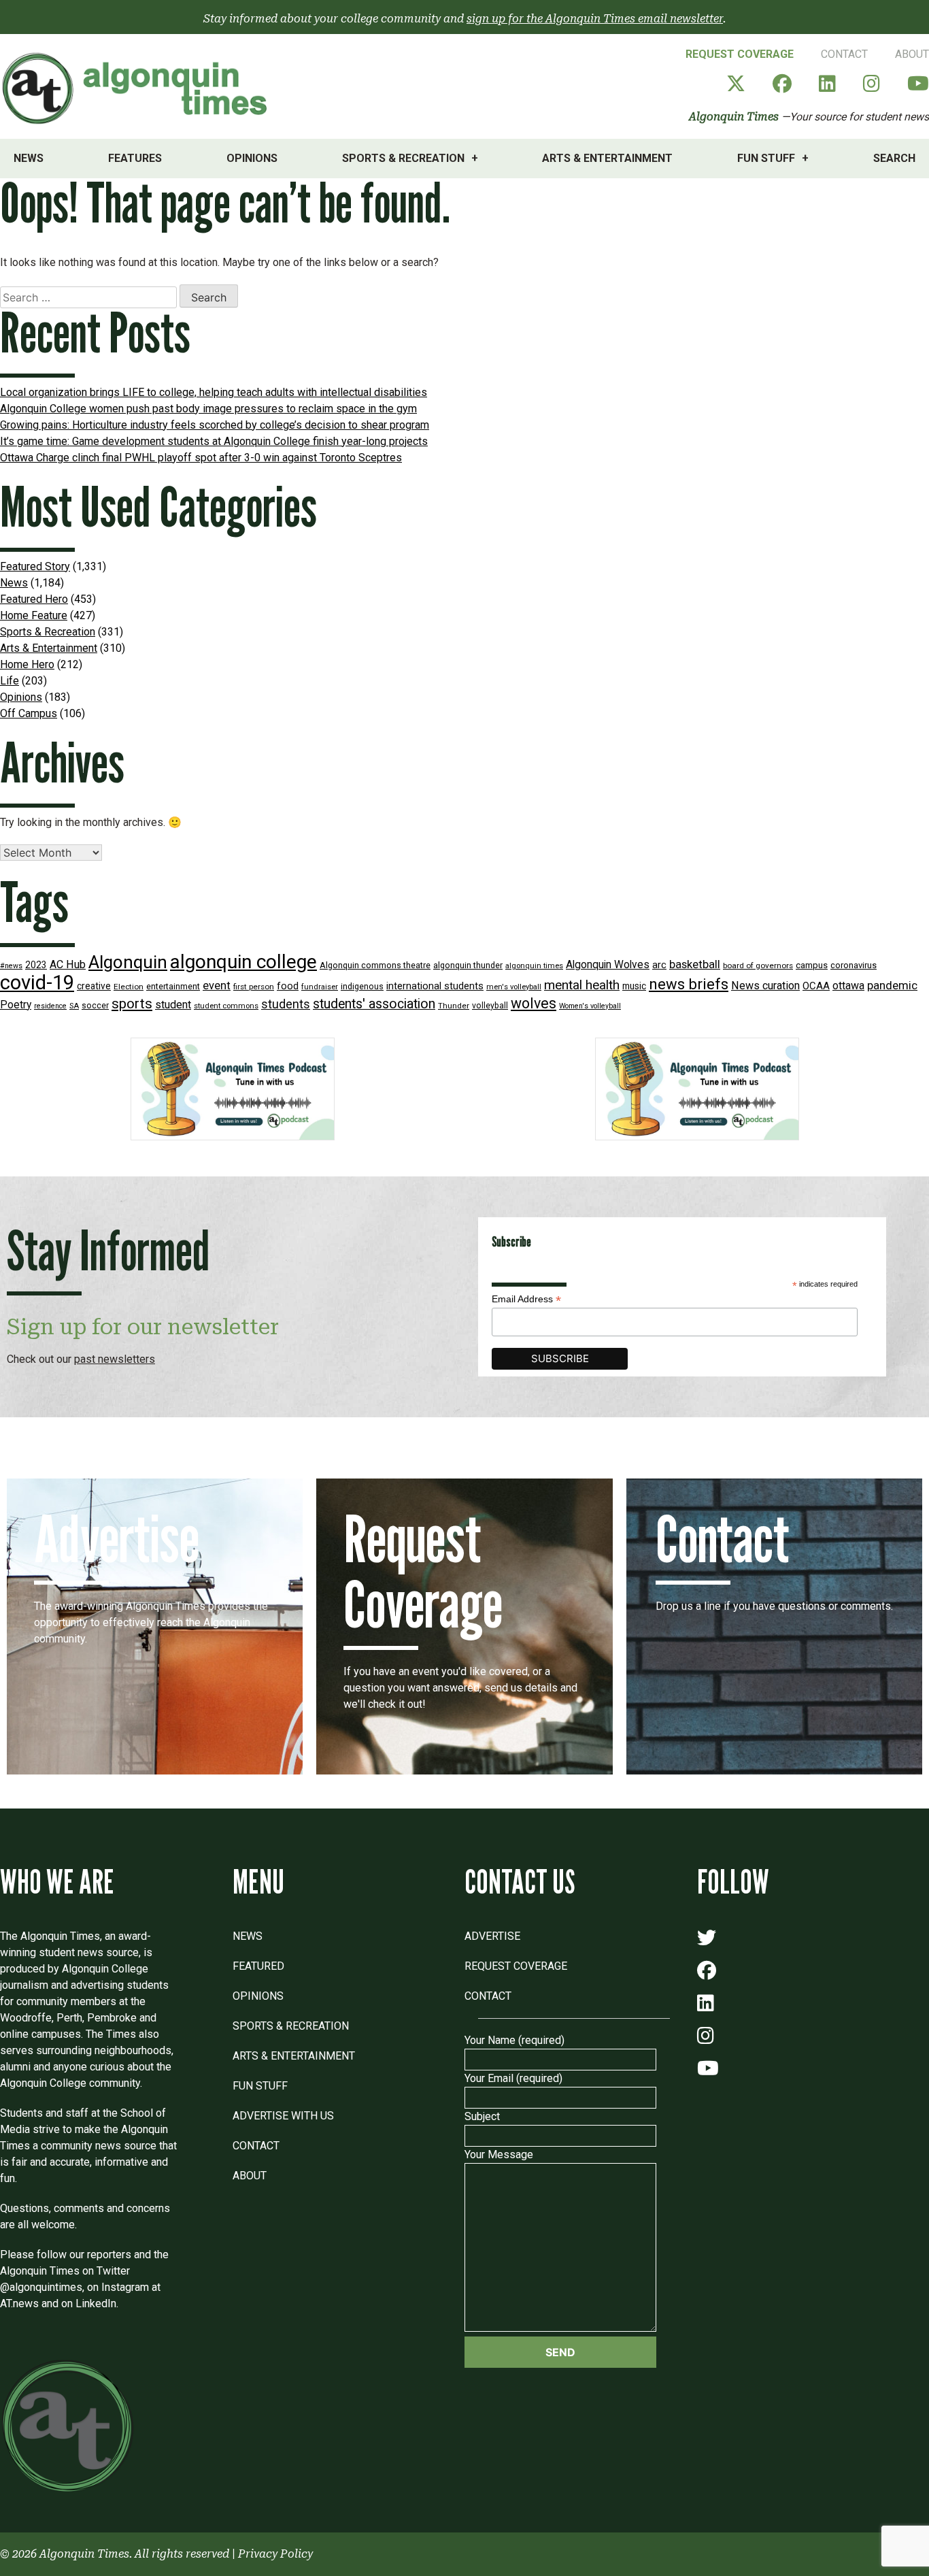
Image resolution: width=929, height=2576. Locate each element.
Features (135, 158)
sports (132, 1004)
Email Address (526, 1299)
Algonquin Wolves (608, 965)
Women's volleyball (590, 1006)
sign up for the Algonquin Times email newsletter (595, 19)
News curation (765, 986)
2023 (36, 965)
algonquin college (243, 962)
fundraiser (320, 987)
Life (10, 681)
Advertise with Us (283, 2116)
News (29, 158)
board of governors (758, 965)
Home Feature (34, 615)
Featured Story (35, 566)
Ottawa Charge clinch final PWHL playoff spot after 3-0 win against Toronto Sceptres (201, 458)
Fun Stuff (766, 158)
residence (50, 1006)
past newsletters (115, 1359)
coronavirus (854, 965)
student (173, 1005)
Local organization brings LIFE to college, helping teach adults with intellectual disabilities (214, 392)
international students (435, 986)
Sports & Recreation (403, 158)
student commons (226, 1006)
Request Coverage (740, 54)
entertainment (173, 986)
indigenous (362, 986)
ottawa (848, 986)
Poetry (16, 1005)
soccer (95, 1006)
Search (894, 158)
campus (812, 965)
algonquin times (534, 966)
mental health (582, 985)
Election (129, 987)
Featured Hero (34, 599)
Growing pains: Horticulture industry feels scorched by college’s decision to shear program (215, 425)
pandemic (892, 985)
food (288, 986)
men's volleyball (514, 987)
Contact (844, 54)
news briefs (689, 984)
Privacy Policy (275, 2554)
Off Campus (29, 713)
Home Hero (27, 664)
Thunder (454, 1006)
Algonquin (128, 962)
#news (11, 966)
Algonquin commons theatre (375, 965)
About (912, 54)
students (286, 1004)
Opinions (252, 158)
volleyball (490, 1006)
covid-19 (37, 982)
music (634, 986)
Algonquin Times (734, 117)
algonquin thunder (468, 965)
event (217, 986)
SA (74, 1006)
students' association (374, 1004)
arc (659, 965)
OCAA (816, 986)
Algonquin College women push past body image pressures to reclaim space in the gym (208, 409)
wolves (534, 1003)
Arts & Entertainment (607, 158)
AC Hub (68, 964)
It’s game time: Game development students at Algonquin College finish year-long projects (214, 441)
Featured (258, 1966)
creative (94, 986)
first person (254, 987)
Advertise (492, 1936)
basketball (695, 964)
